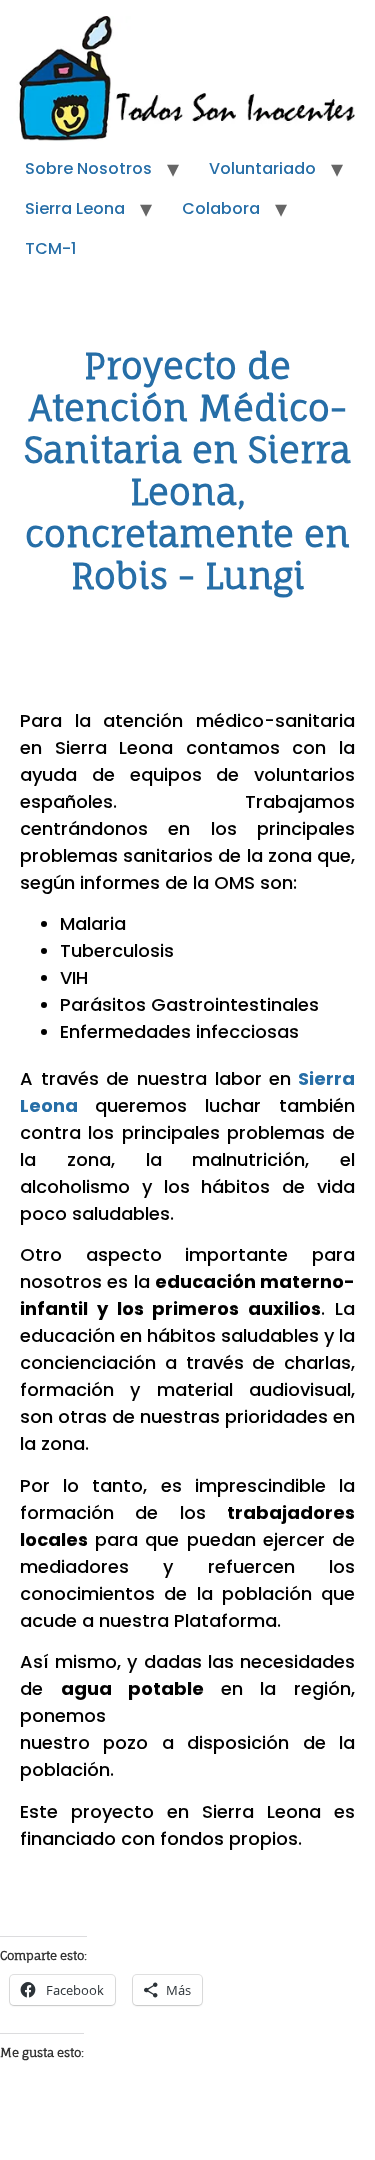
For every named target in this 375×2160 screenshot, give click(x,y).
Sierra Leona (75, 208)
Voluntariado (262, 168)
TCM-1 (50, 248)
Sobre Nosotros (88, 168)
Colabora (221, 208)
